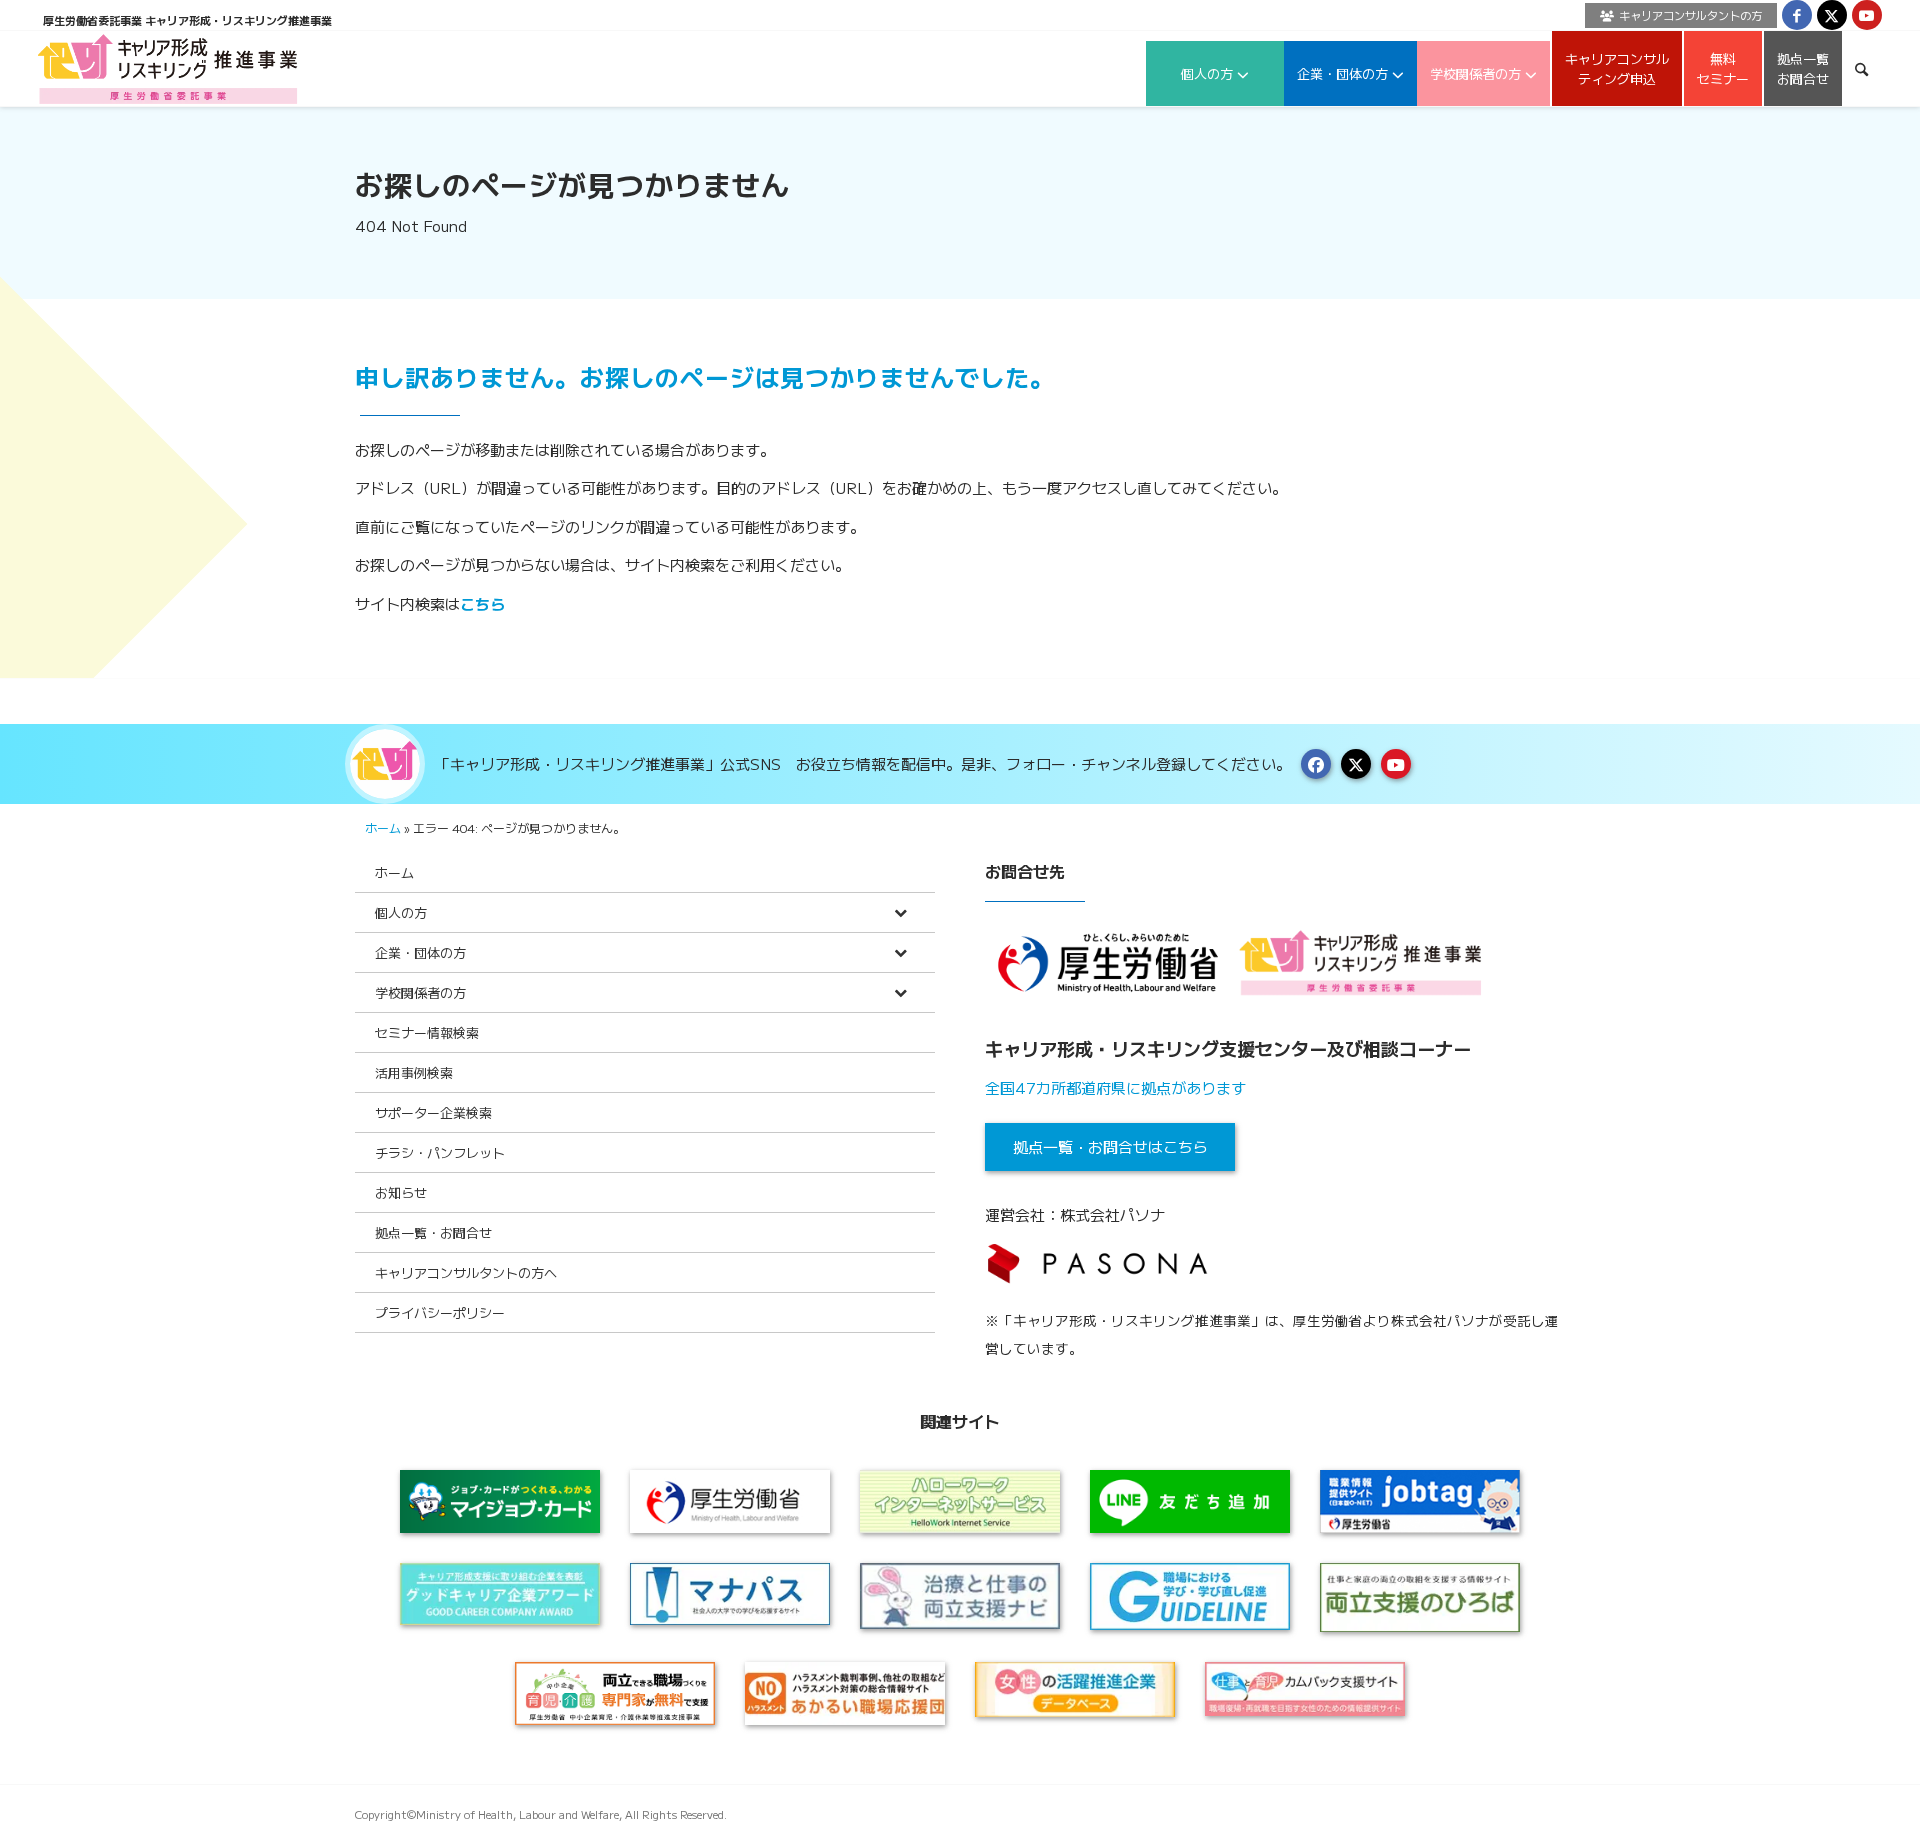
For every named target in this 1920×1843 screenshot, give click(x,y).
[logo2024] (167, 68)
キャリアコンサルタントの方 (1690, 15)
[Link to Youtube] (1867, 15)
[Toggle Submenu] (900, 912)
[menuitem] (1676, 15)
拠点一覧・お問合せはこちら (1110, 1146)
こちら (482, 603)
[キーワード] (1861, 68)
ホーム (383, 827)
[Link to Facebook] (1797, 15)
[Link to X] (1832, 15)
